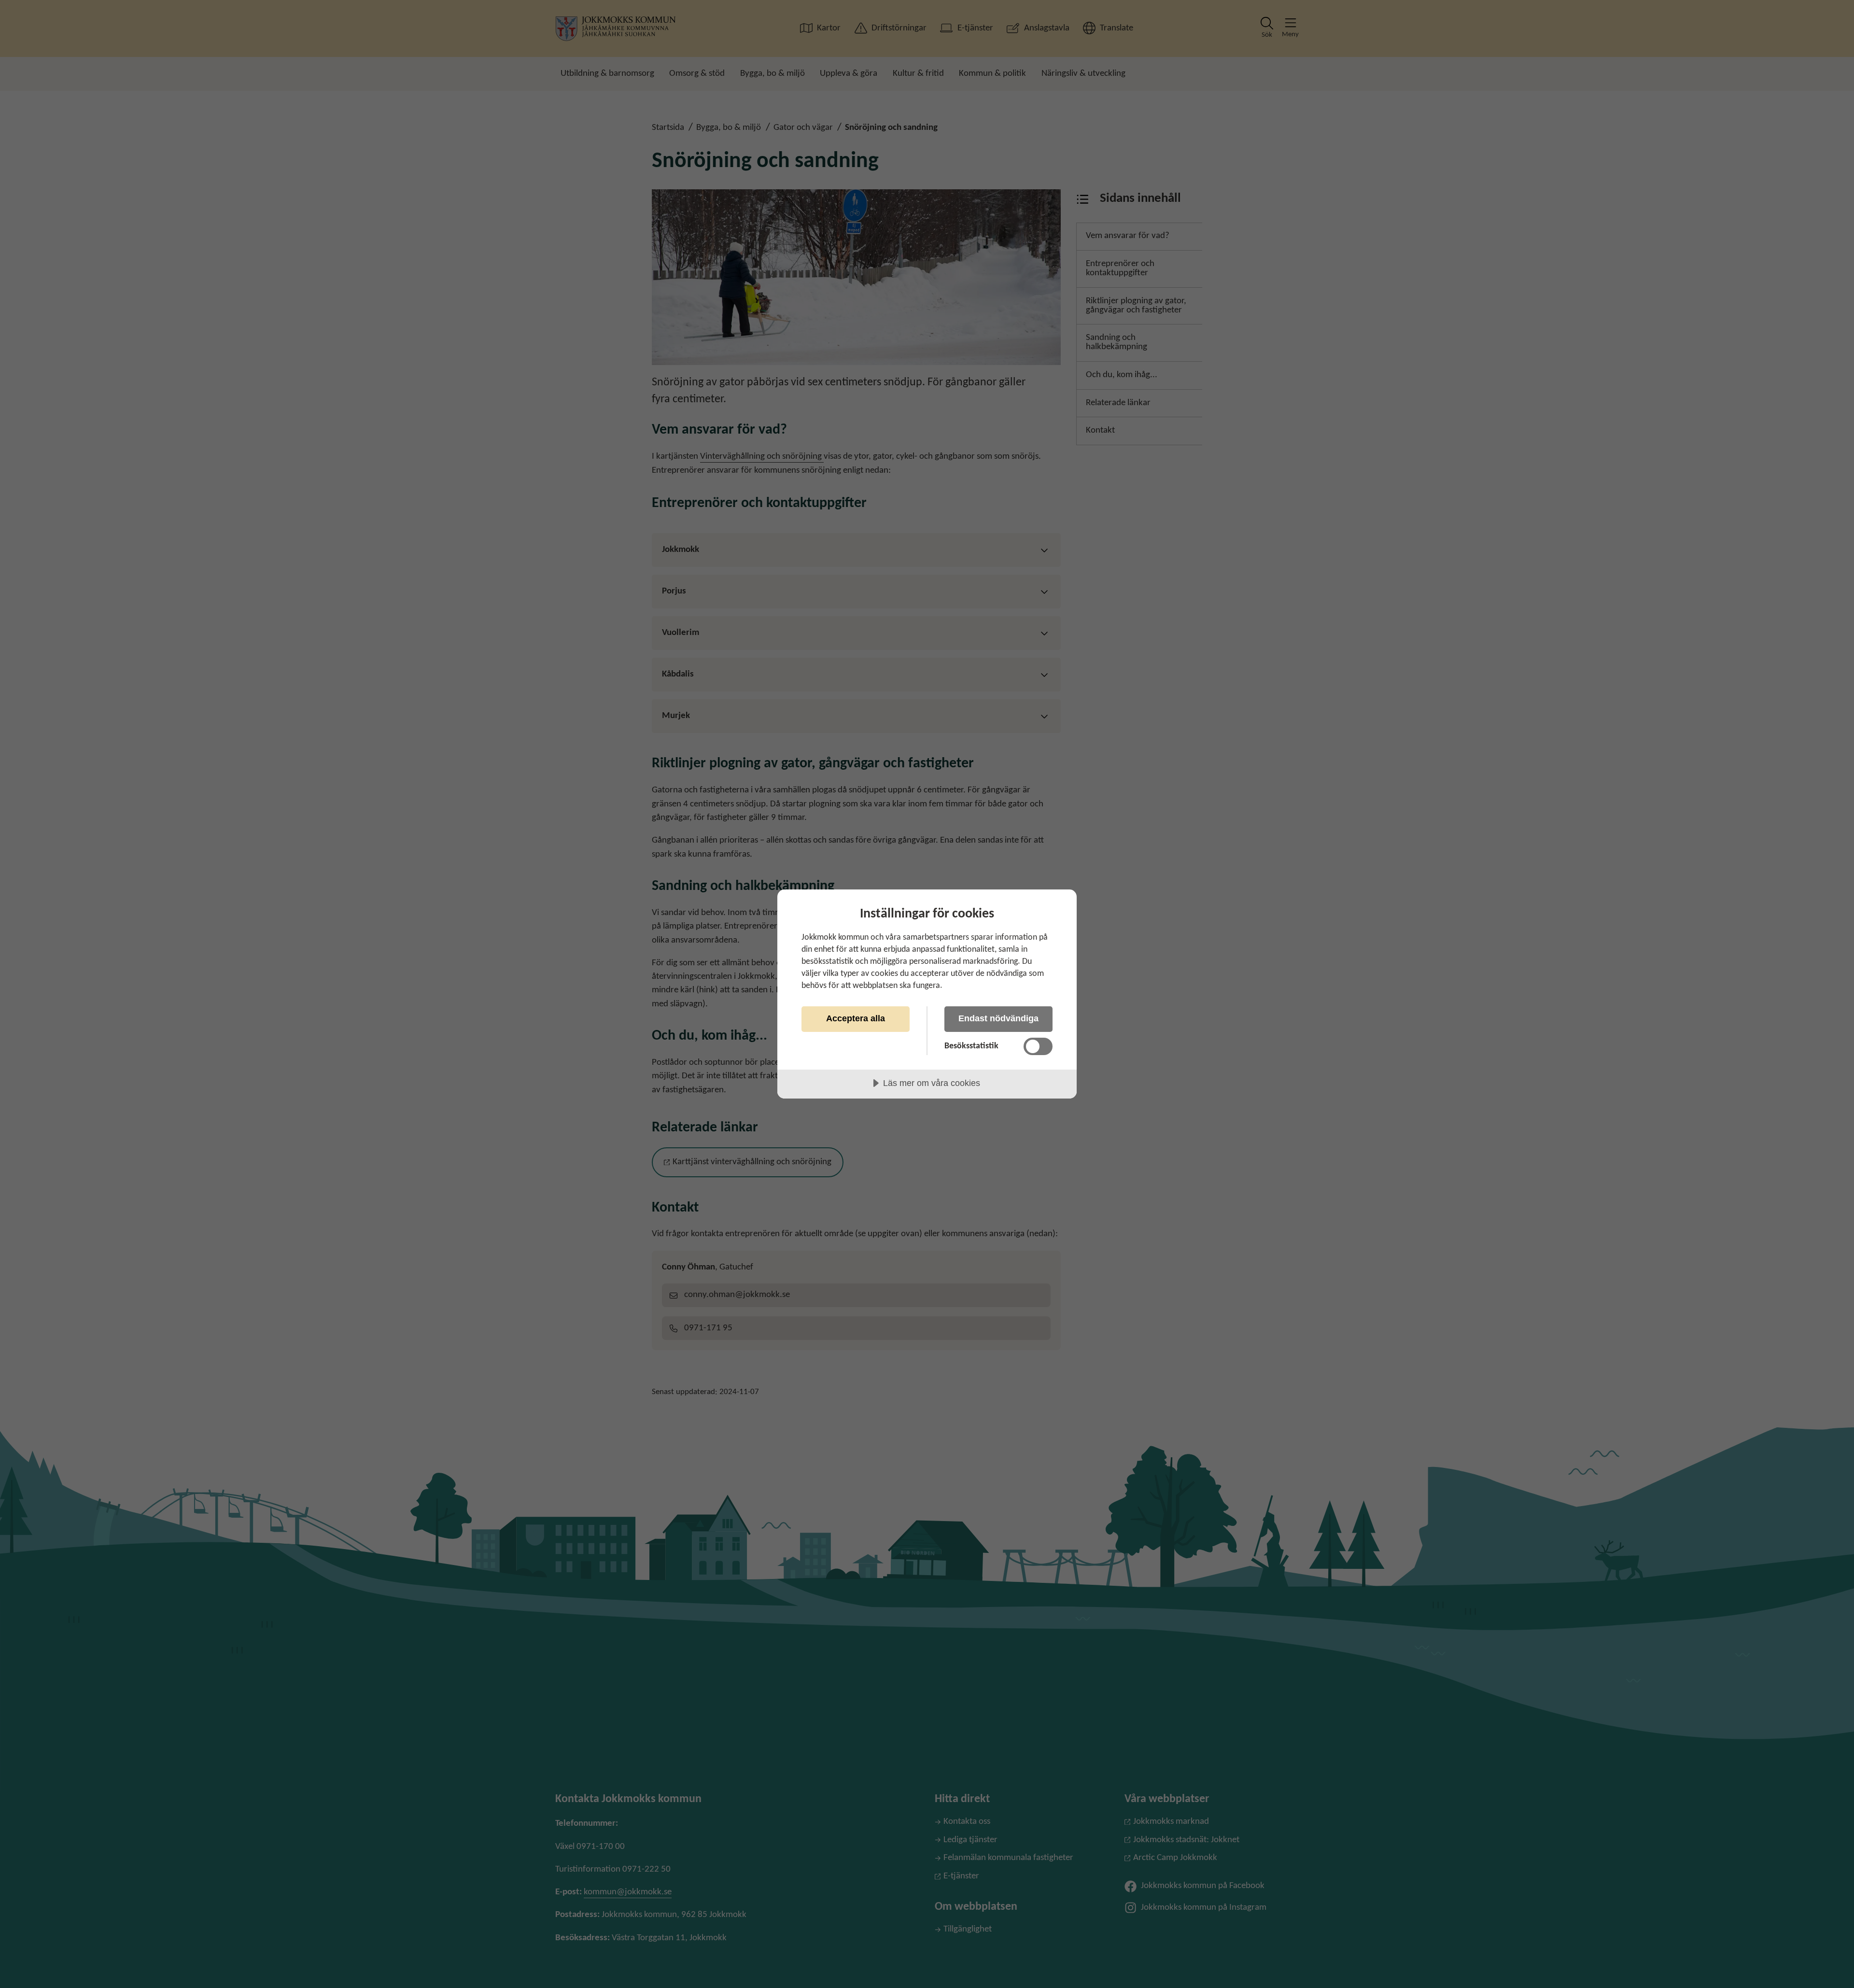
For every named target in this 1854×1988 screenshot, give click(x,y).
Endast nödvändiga (998, 1018)
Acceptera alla (856, 1018)
